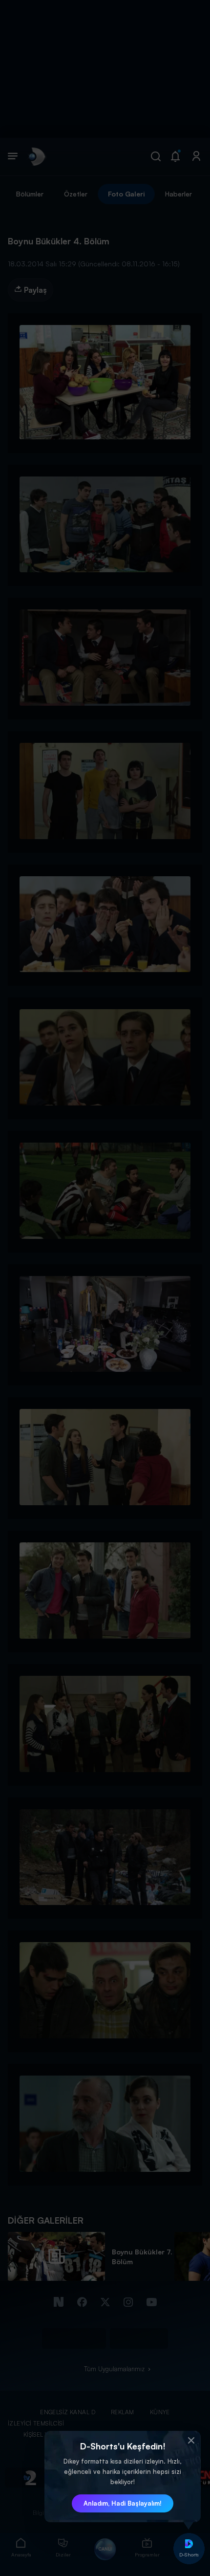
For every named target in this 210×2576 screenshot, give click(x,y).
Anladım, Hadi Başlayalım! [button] (123, 2503)
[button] (191, 2441)
